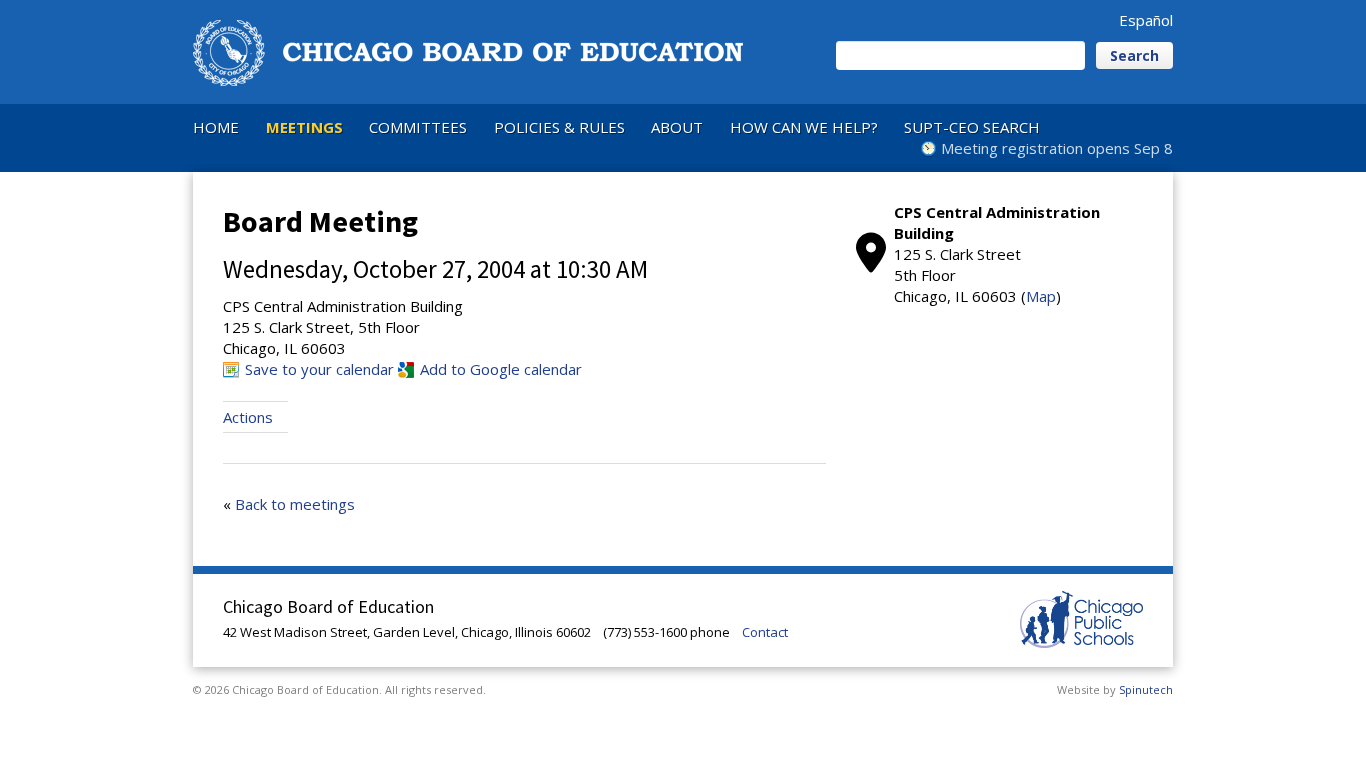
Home (216, 127)
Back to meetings (295, 504)
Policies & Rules (559, 127)
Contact (765, 632)
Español (1146, 20)
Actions (248, 417)
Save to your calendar (319, 369)
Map (1041, 296)
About (677, 127)
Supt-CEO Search (972, 127)
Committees (418, 127)
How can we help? (804, 127)
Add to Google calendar (501, 369)
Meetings (304, 127)
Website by (1115, 689)
